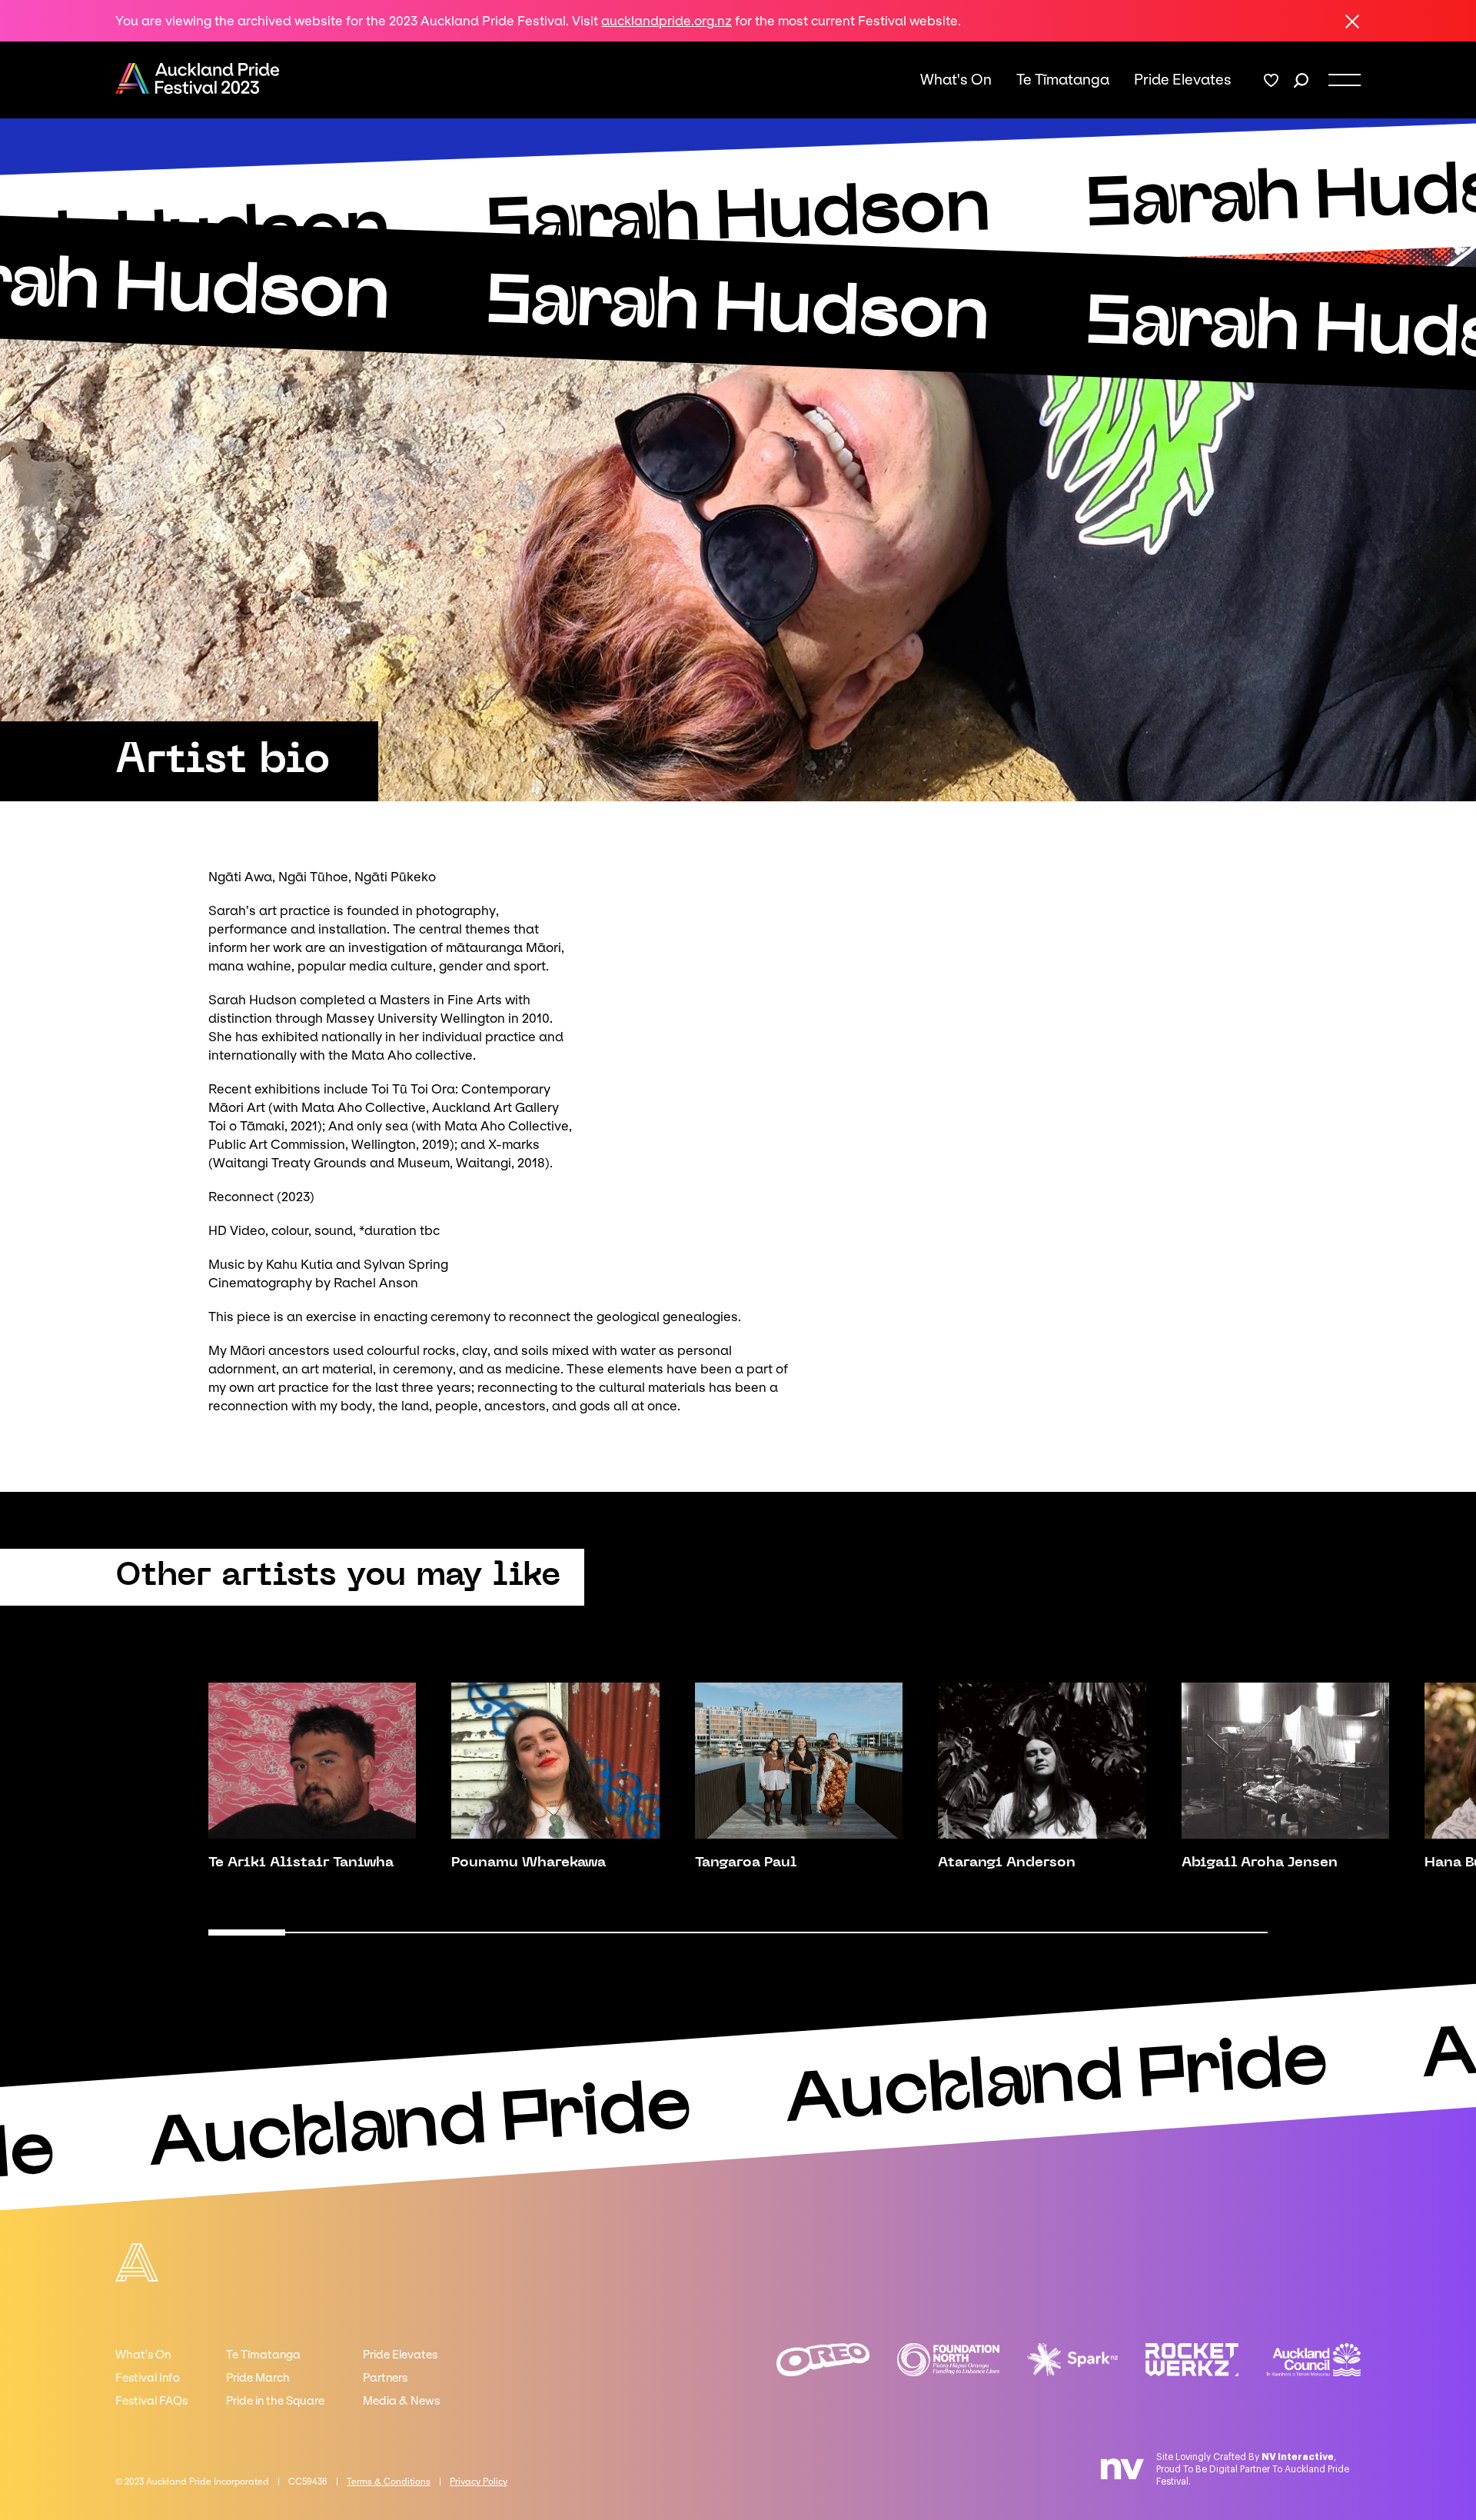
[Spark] (1072, 2360)
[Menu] (1345, 80)
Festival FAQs (151, 2401)
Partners (385, 2378)
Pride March (258, 2378)
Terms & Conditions (389, 2482)
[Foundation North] (949, 2360)
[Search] (1301, 80)
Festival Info (148, 2378)
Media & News (401, 2401)
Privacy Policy (479, 2482)
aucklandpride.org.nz (667, 21)
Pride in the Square (275, 2401)
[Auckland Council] (1313, 2360)
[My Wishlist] (1271, 80)
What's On (956, 80)
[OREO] (823, 2360)
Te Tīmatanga (1063, 80)
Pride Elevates (1183, 80)
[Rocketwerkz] (1192, 2360)
